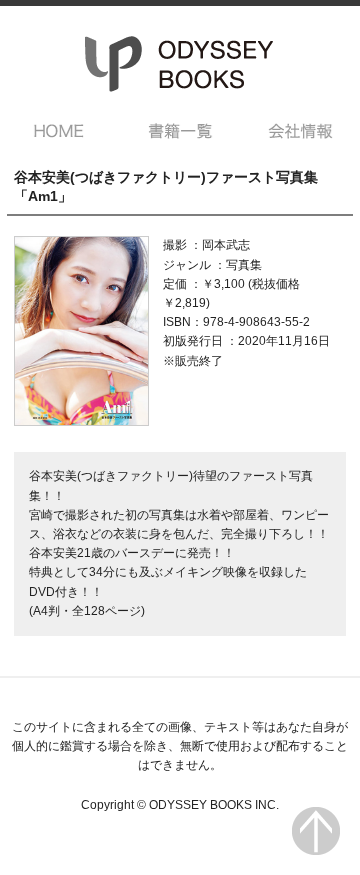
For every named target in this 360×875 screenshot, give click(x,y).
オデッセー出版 (180, 64)
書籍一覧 (180, 131)
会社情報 (301, 131)
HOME (59, 131)
